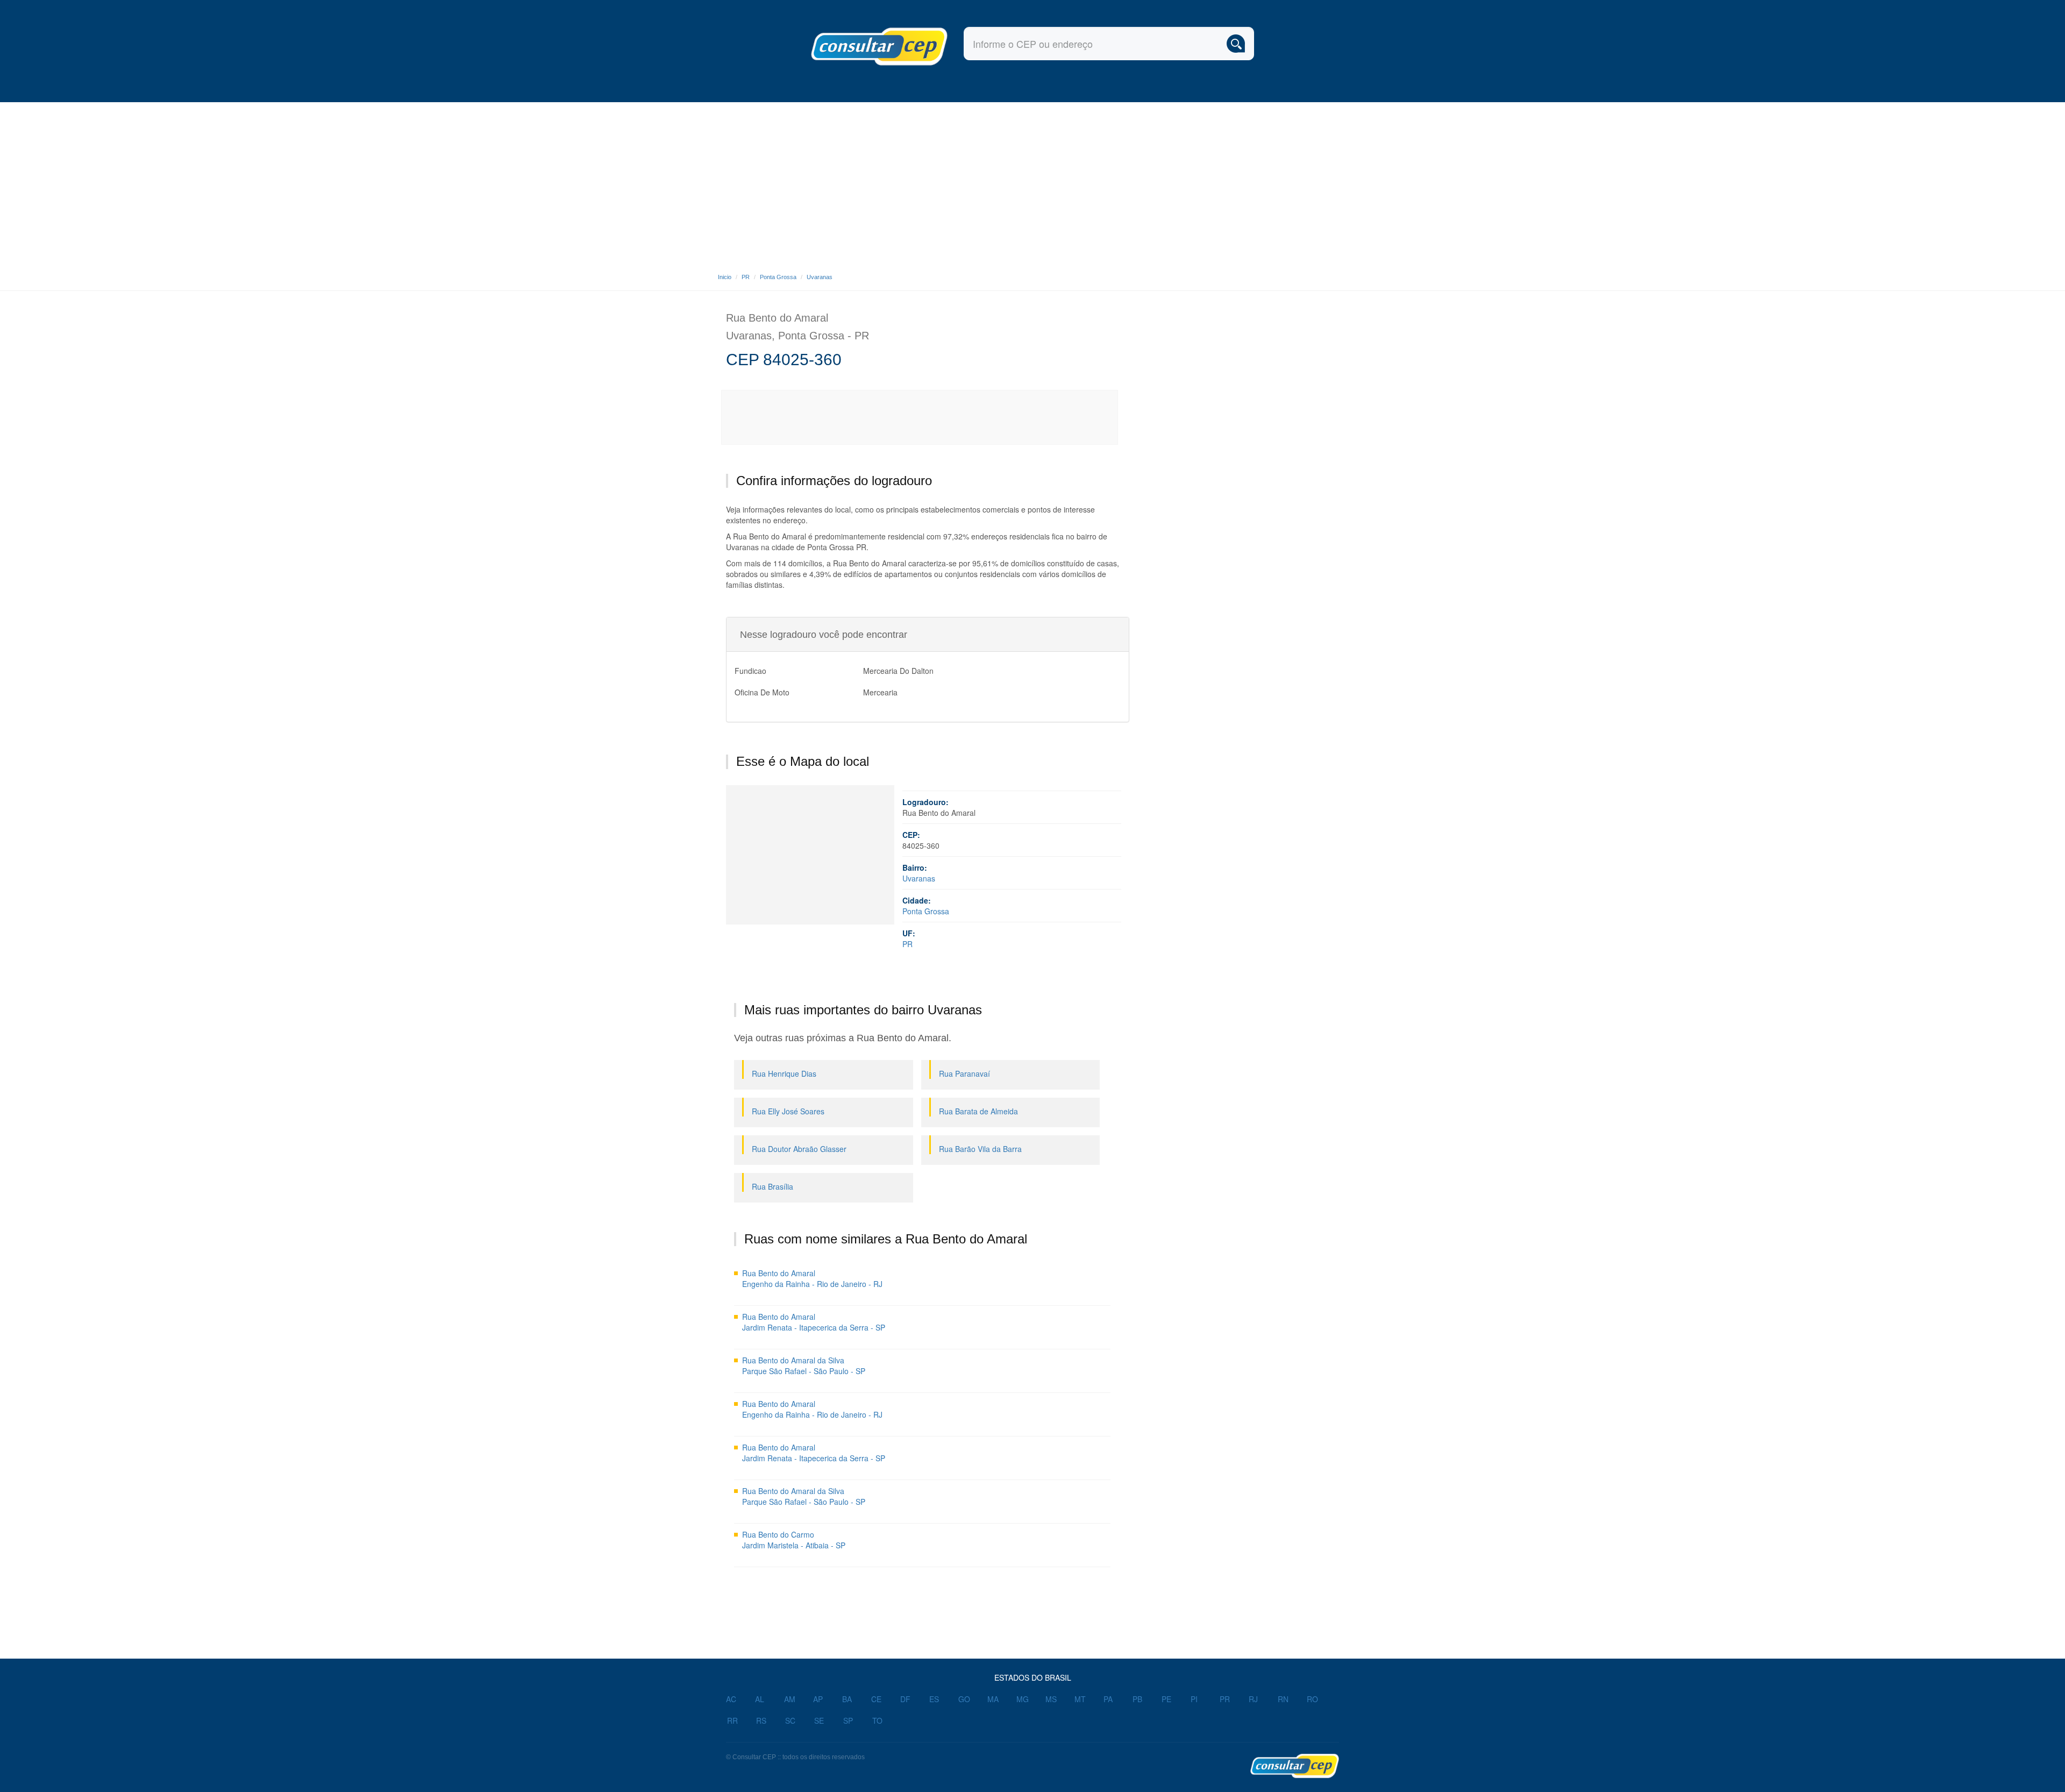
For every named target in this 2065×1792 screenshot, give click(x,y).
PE (1166, 1699)
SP (848, 1720)
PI (1194, 1699)
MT (1080, 1699)
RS (761, 1720)
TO (877, 1720)
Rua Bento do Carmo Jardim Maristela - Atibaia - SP (794, 1540)
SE (819, 1720)
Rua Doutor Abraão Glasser (799, 1149)
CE (876, 1699)
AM (790, 1699)
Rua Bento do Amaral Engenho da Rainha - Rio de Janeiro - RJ (812, 1278)
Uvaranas (820, 277)
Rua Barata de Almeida (978, 1111)
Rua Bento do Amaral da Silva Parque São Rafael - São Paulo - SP (804, 1366)
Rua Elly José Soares (788, 1111)
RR (732, 1720)
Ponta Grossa (778, 277)
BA (847, 1699)
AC (731, 1699)
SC (790, 1720)
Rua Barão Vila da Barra (980, 1149)
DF (905, 1699)
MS (1051, 1699)
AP (818, 1699)
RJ (1253, 1699)
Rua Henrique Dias (784, 1073)
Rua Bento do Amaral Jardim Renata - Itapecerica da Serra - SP (814, 1322)
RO (1312, 1699)
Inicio (725, 277)
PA (1108, 1699)
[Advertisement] (1032, 183)
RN (1283, 1699)
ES (934, 1699)
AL (760, 1699)
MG (1023, 1699)
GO (964, 1699)
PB (1137, 1699)
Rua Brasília (772, 1186)
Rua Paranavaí (964, 1073)
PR (746, 277)
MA (993, 1699)
